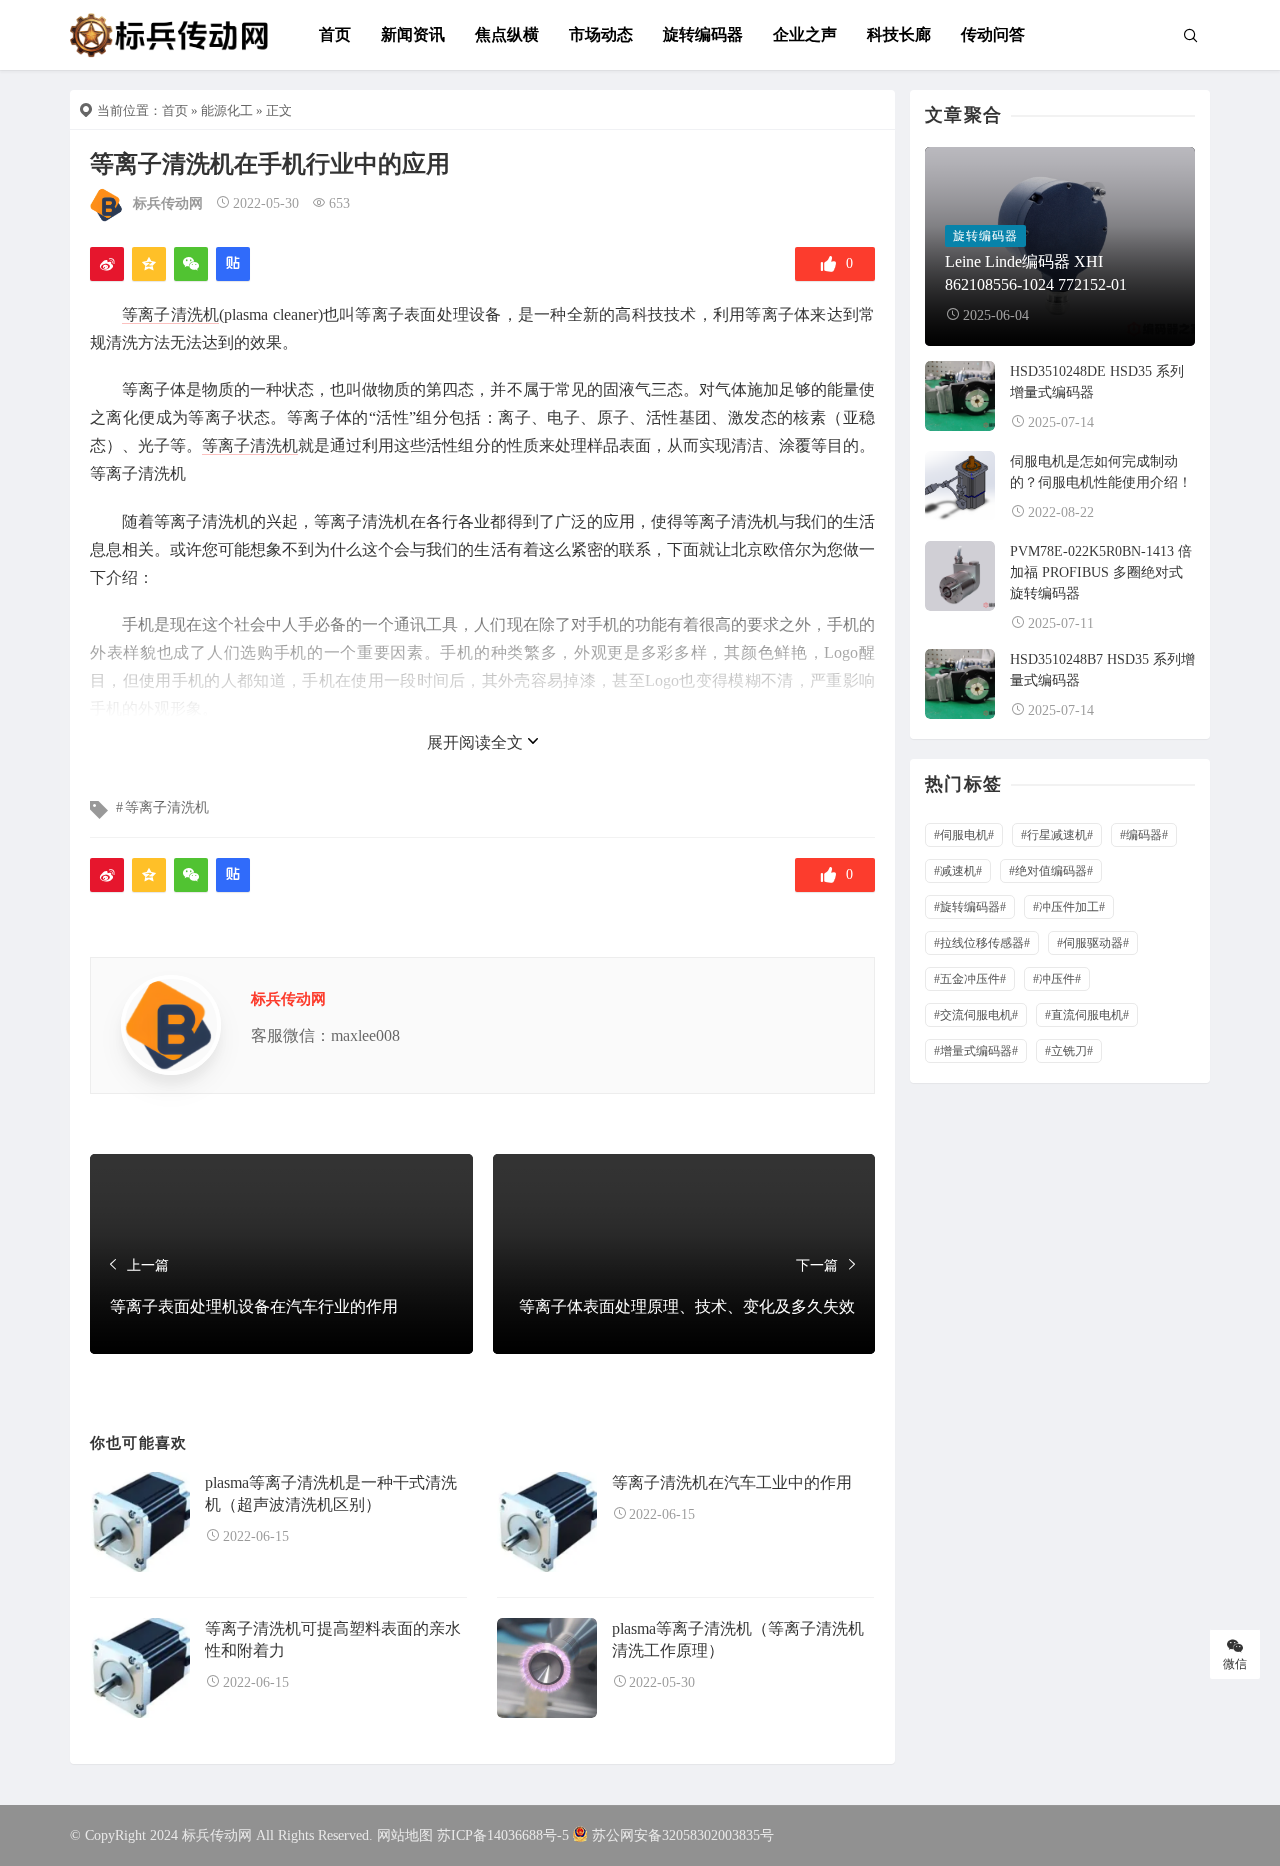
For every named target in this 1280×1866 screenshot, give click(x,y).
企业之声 (805, 34)
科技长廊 (899, 34)
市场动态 (601, 34)
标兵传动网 (168, 203)
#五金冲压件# (970, 979)
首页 (335, 34)
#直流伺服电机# (1087, 1015)
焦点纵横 (507, 34)
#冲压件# (1057, 979)
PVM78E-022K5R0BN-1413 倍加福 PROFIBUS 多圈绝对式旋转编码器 (1101, 572)
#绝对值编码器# (1051, 871)
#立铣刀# (1069, 1051)
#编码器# (1144, 835)
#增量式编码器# (976, 1051)
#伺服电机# (964, 835)
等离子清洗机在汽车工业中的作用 (732, 1482)
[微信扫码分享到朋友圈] (191, 264)
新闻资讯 (413, 34)
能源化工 (227, 110)
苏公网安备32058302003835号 (683, 1835)
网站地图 (405, 1835)
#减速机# (958, 871)
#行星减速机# (1057, 835)
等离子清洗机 (170, 314)
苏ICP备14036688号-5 (503, 1835)
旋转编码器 (703, 34)
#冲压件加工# (1069, 907)
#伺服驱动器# (1093, 943)
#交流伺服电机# (976, 1015)
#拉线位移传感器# (982, 943)
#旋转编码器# (970, 907)
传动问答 (993, 34)
